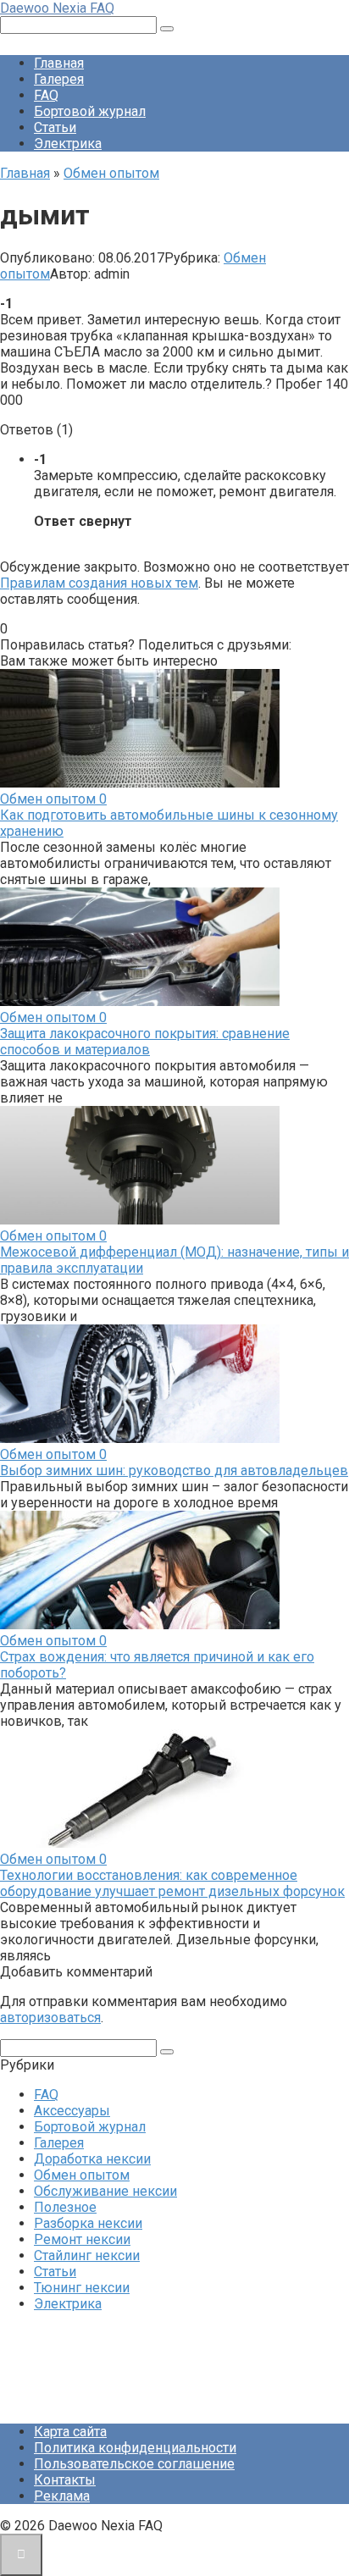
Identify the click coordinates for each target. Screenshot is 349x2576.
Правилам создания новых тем (99, 583)
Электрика (68, 144)
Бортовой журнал (90, 111)
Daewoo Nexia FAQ (57, 8)
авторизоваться (50, 2018)
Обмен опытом (82, 2175)
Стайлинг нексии (87, 2255)
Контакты (65, 2480)
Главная (59, 63)
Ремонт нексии (82, 2239)
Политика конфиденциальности (135, 2448)
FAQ (46, 95)
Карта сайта (70, 2432)
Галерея (59, 79)
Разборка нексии (88, 2223)
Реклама (62, 2496)
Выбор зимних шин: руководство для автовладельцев (174, 1470)
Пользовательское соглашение (134, 2464)
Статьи (55, 127)
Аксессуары (72, 2111)
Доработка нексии (92, 2159)
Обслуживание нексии (105, 2191)
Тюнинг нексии (82, 2288)
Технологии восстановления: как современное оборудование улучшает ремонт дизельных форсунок (172, 1883)
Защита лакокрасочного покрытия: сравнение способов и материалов (145, 1042)
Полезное (65, 2207)
